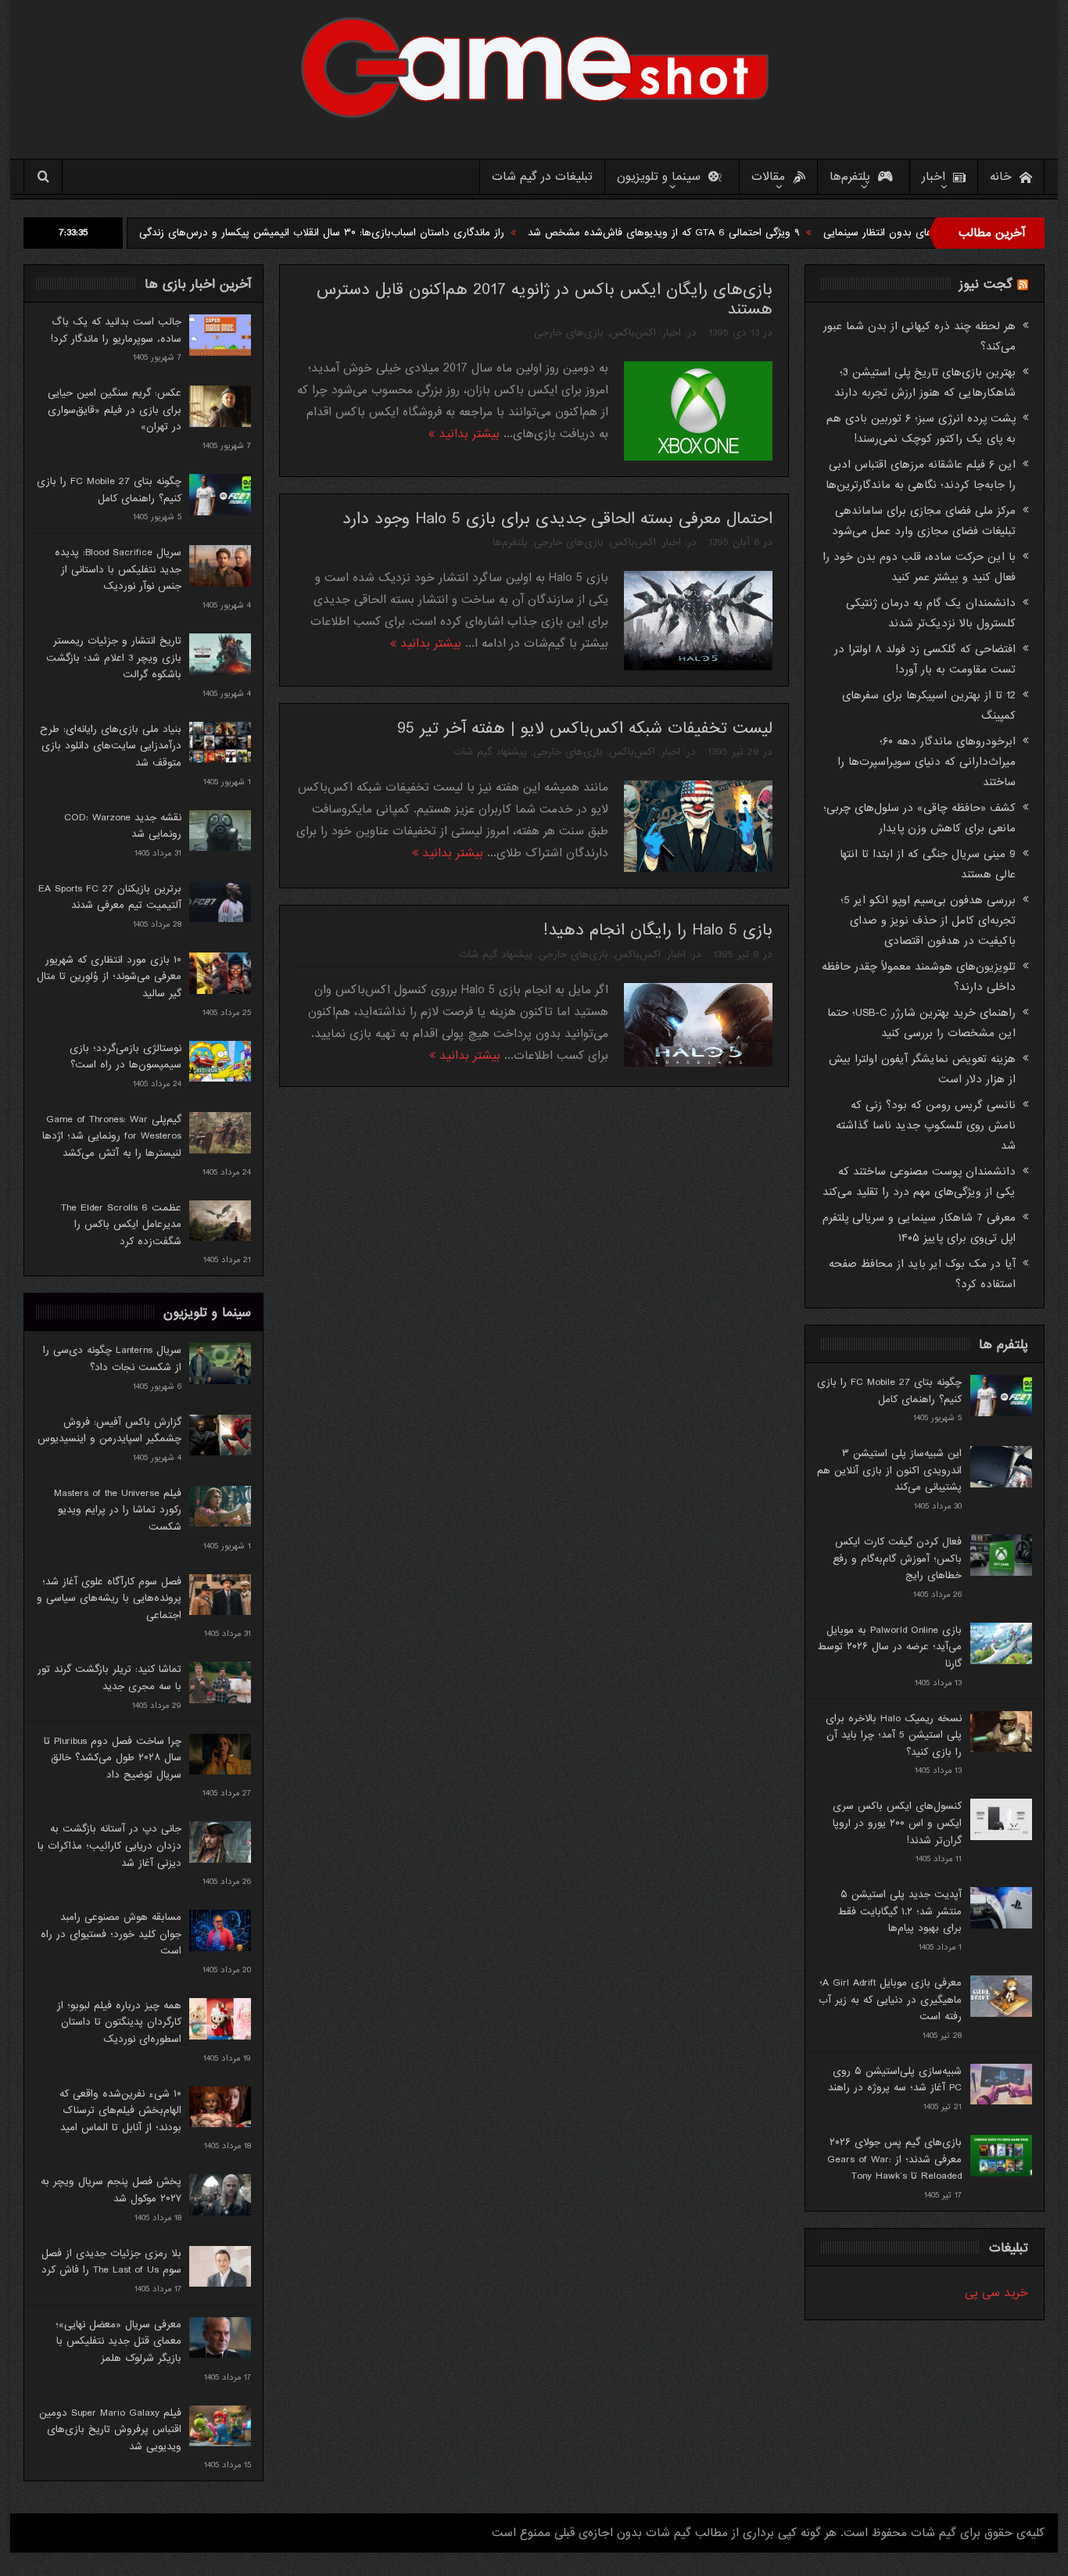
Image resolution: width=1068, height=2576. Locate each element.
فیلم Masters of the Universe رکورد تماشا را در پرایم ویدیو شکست (118, 1510)
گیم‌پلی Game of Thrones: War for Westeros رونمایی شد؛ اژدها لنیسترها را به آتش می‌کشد (112, 1136)
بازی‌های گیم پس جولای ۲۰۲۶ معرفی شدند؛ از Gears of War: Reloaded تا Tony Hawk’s (894, 2159)
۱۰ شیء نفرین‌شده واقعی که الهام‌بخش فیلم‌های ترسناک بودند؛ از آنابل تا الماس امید (120, 2111)
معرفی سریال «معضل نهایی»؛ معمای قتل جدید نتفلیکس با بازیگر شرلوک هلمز (118, 2341)
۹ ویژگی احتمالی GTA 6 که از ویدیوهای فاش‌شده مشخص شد (759, 233)
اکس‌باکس (633, 333)
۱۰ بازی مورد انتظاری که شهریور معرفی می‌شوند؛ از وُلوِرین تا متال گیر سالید (109, 977)
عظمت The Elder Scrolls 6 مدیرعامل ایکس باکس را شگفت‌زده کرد (121, 1225)
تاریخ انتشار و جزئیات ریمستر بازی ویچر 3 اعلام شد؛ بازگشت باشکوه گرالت (114, 658)
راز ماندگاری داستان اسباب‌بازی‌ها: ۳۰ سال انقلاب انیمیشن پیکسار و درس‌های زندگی (417, 233)
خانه (1001, 177)
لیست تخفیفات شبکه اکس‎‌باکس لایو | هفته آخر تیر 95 (585, 728)
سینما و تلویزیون (659, 177)
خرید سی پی (996, 2293)
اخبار (934, 177)
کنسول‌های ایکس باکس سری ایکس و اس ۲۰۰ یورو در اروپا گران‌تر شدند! (897, 1823)
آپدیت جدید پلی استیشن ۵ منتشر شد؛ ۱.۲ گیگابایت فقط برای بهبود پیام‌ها (900, 1911)
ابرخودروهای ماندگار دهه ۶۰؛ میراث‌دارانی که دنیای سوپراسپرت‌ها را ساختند (926, 762)
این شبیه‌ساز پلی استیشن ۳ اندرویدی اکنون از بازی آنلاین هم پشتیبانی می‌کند (889, 1470)
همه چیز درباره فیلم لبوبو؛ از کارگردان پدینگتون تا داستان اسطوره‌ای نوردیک (119, 2022)
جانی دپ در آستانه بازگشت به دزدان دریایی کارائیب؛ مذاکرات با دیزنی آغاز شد (109, 1846)
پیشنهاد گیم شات (490, 752)
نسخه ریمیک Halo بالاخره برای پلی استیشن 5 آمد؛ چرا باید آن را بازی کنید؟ (894, 1735)
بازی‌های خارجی (569, 333)
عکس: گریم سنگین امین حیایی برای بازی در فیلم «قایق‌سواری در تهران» (115, 410)
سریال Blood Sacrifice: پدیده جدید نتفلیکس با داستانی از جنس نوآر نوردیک (118, 569)
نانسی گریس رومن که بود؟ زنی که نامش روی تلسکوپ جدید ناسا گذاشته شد (926, 1125)
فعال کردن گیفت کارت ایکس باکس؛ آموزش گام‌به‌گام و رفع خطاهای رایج (897, 1559)
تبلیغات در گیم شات (542, 177)
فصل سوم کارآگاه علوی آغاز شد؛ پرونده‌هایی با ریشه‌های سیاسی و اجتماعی (109, 1598)
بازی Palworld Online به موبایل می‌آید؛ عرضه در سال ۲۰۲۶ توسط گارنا (889, 1647)
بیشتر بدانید (467, 434)
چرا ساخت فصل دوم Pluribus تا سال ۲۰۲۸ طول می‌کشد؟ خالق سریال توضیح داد (113, 1758)
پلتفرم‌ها (850, 177)
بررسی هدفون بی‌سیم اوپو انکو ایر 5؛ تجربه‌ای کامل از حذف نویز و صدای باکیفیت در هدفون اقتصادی (928, 920)
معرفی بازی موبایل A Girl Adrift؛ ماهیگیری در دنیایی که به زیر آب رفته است (890, 2000)
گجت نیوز (986, 284)
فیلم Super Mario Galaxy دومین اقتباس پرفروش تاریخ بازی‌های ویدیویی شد (110, 2430)
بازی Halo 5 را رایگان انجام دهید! (658, 930)
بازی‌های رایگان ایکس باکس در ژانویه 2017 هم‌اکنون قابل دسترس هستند (545, 300)
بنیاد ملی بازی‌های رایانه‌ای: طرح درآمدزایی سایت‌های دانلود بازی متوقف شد (111, 746)
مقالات (768, 177)
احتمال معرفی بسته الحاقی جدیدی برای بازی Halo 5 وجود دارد (557, 519)
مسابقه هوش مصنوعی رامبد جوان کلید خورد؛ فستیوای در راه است (111, 1934)
